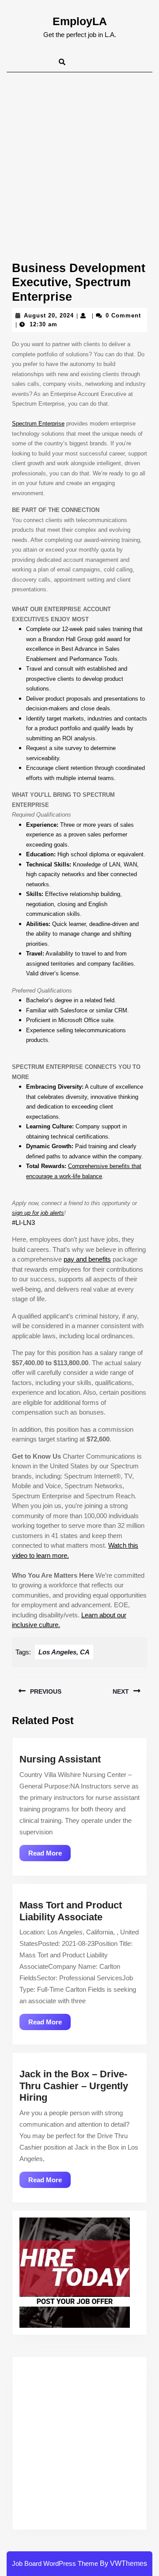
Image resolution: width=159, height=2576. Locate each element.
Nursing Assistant (60, 1759)
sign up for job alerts (38, 1213)
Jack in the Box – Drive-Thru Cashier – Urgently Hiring (74, 2086)
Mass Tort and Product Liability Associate (71, 1911)
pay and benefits (87, 1259)
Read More (49, 1855)
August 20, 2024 (49, 315)
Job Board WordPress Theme (55, 2563)
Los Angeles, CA (64, 1652)
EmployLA (80, 21)
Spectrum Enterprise (38, 424)
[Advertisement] (79, 156)
